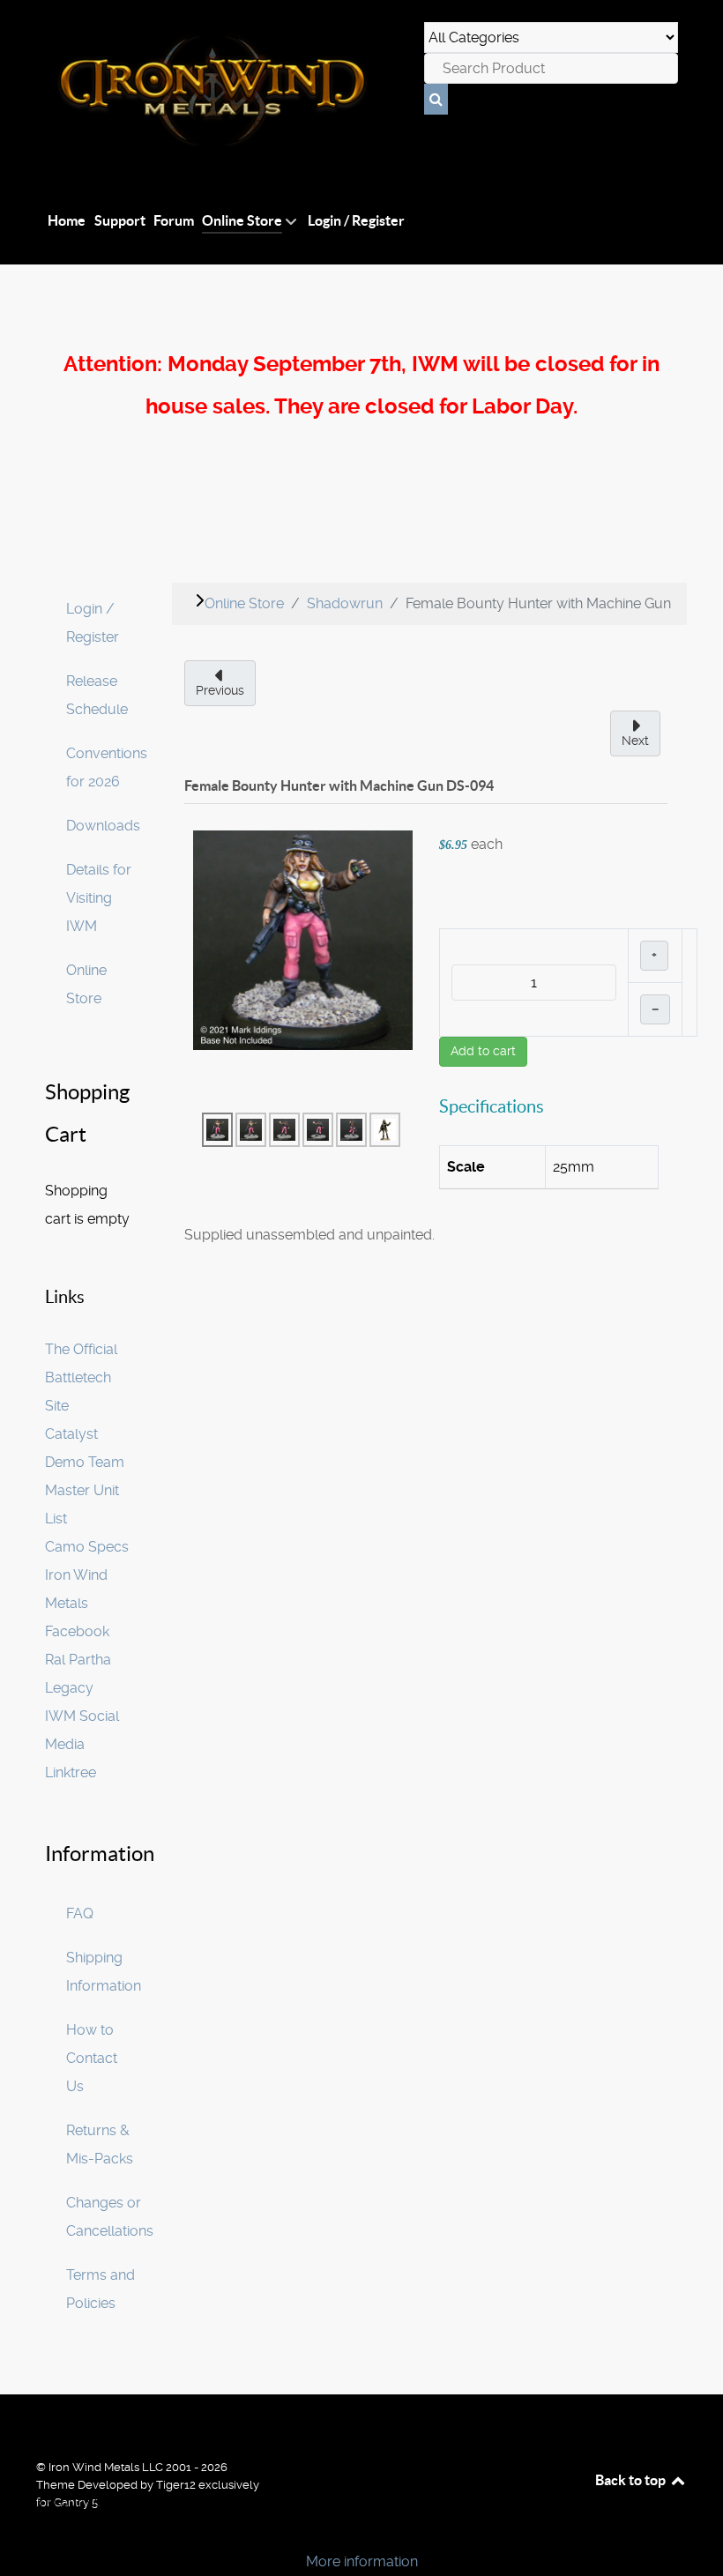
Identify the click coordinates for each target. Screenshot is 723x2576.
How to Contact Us (92, 2058)
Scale (466, 1167)
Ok (19, 2531)
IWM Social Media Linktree (82, 1744)
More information (362, 2561)
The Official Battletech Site (81, 1377)
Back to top (632, 2480)
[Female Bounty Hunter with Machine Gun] (303, 939)
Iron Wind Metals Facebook (77, 1603)
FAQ (80, 1913)
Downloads (103, 826)
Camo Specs (87, 1547)
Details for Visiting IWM (99, 898)
